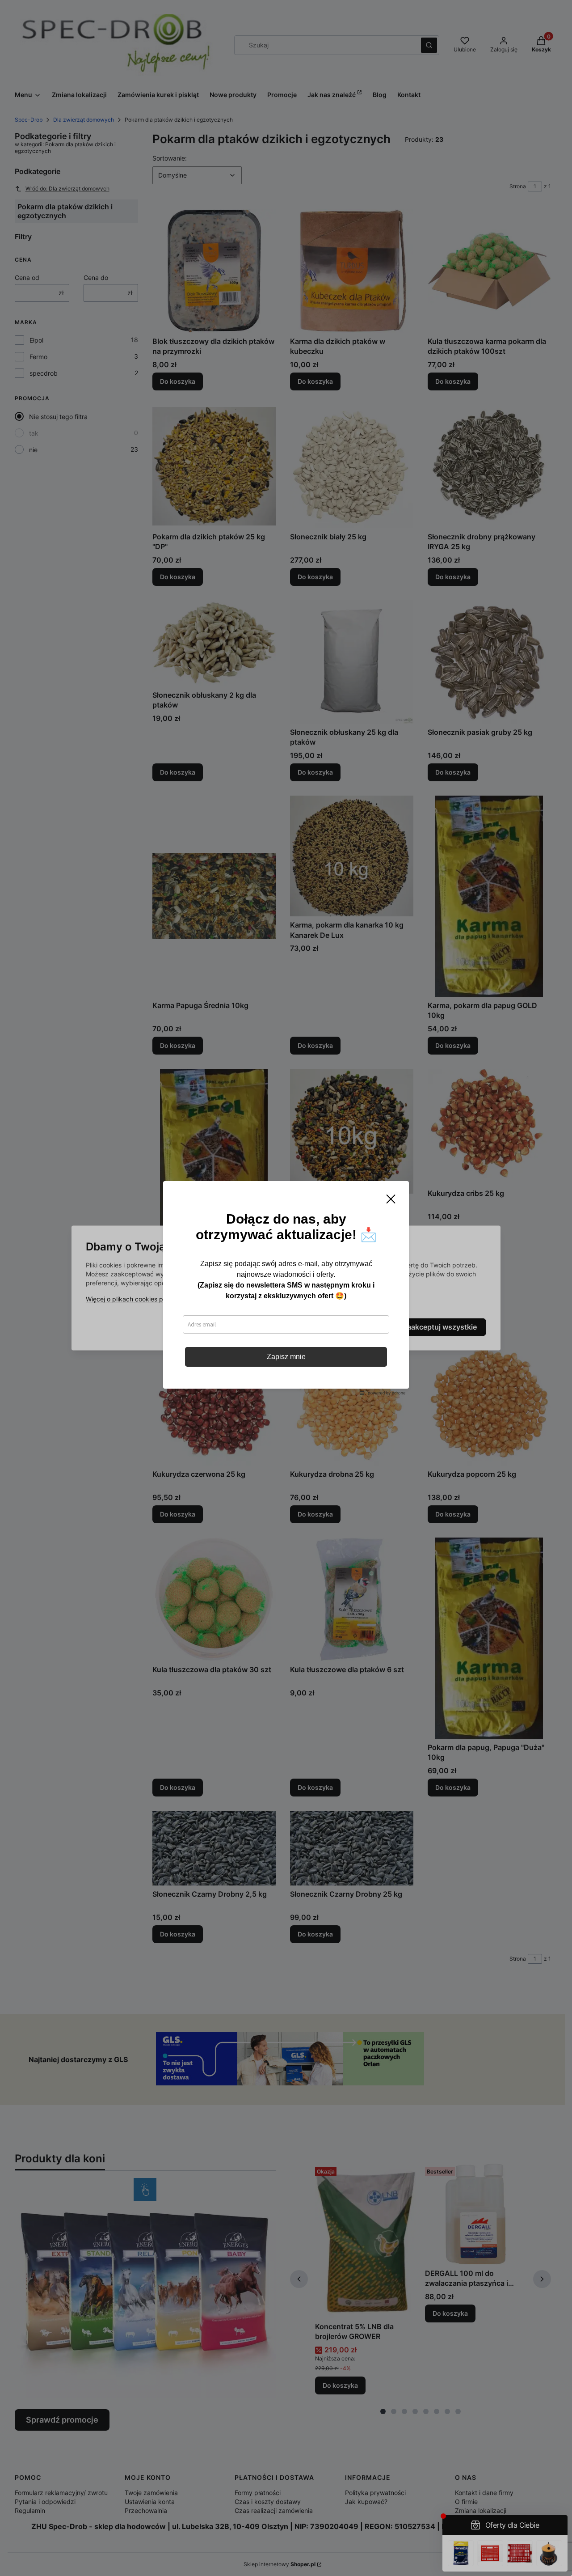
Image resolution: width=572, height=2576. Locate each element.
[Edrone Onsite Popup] (286, 1288)
